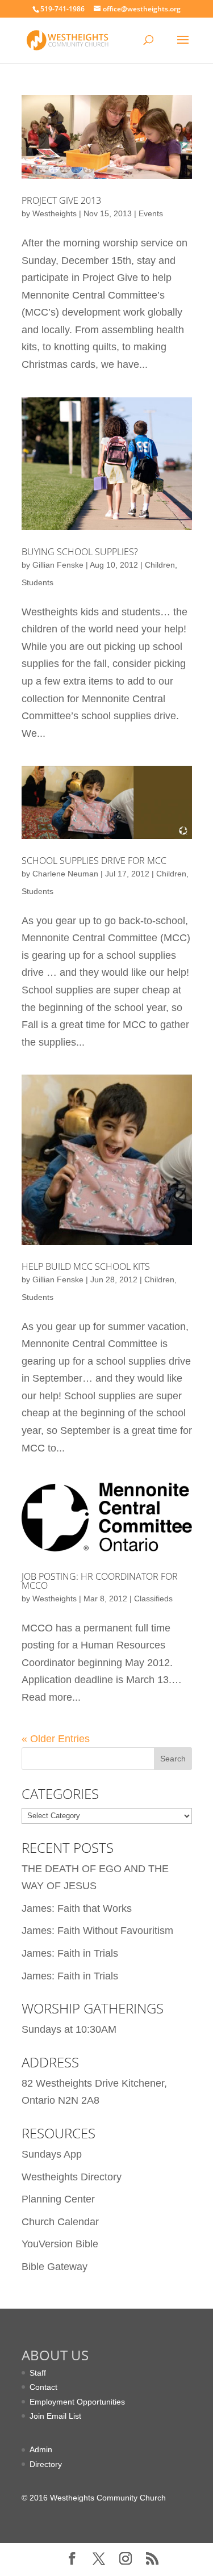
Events (151, 213)
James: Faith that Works (77, 1908)
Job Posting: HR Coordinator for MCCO (100, 1581)
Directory (46, 2464)
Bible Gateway (55, 2267)
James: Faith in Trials (70, 1953)
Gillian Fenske (58, 565)
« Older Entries (56, 1739)
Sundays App (52, 2154)
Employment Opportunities (77, 2402)
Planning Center (58, 2199)
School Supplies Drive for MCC (94, 861)
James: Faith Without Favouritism (97, 1931)
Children (160, 565)
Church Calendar (60, 2222)
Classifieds (153, 1599)
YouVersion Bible (60, 2244)
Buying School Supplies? (80, 552)
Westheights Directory (72, 2177)
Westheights (55, 213)
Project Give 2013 (61, 200)
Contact (43, 2387)
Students (37, 582)
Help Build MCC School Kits (86, 1266)
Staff (38, 2373)
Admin (41, 2449)
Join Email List (55, 2416)
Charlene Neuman (65, 874)
